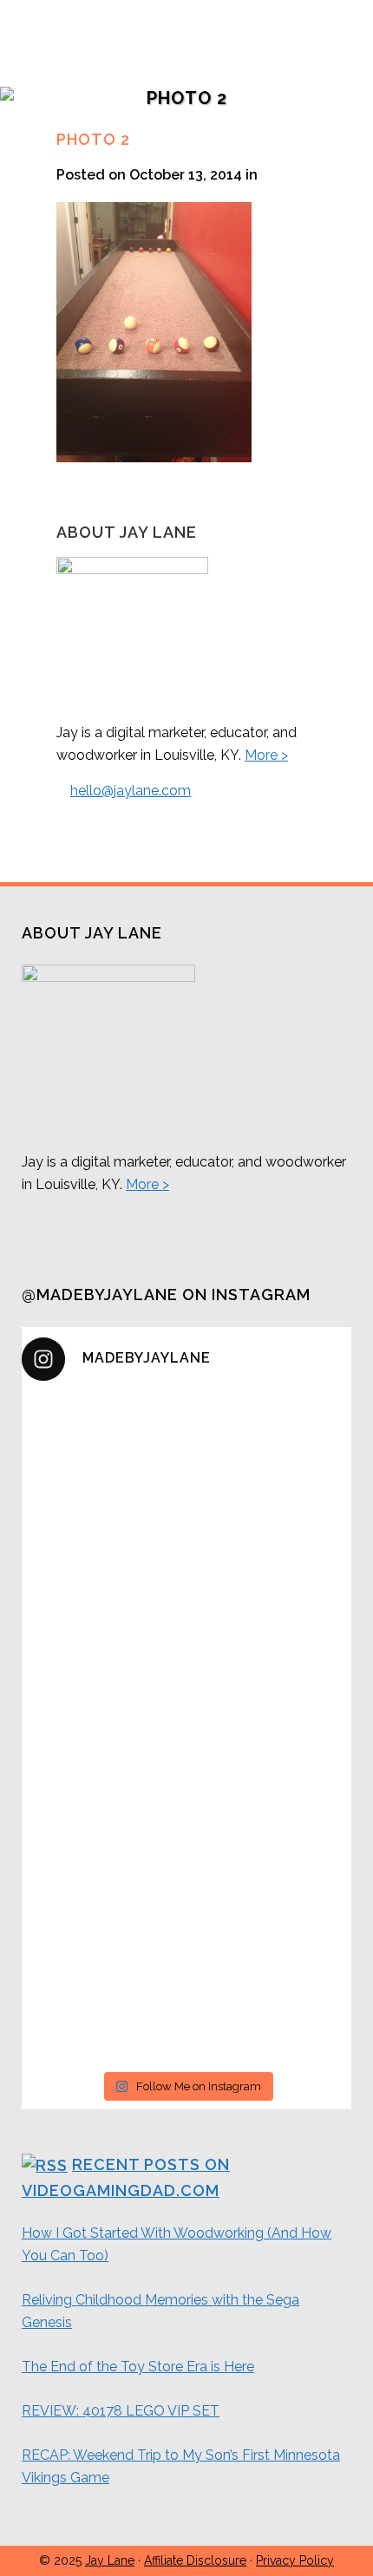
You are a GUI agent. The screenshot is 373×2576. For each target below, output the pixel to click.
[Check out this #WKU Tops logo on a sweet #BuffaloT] (186, 1936)
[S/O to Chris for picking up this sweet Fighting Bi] (186, 1622)
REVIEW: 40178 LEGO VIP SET (121, 2411)
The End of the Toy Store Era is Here (138, 2367)
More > (266, 755)
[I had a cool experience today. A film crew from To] (186, 1546)
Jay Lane (110, 2560)
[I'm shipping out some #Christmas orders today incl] (186, 1871)
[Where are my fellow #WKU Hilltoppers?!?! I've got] (186, 1763)
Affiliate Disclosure (195, 2560)
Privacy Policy (295, 2560)
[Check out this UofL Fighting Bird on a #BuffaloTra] (186, 1687)
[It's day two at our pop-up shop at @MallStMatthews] (186, 2012)
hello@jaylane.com (131, 791)
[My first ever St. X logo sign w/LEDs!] (186, 1817)
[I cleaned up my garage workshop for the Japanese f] (186, 1447)
